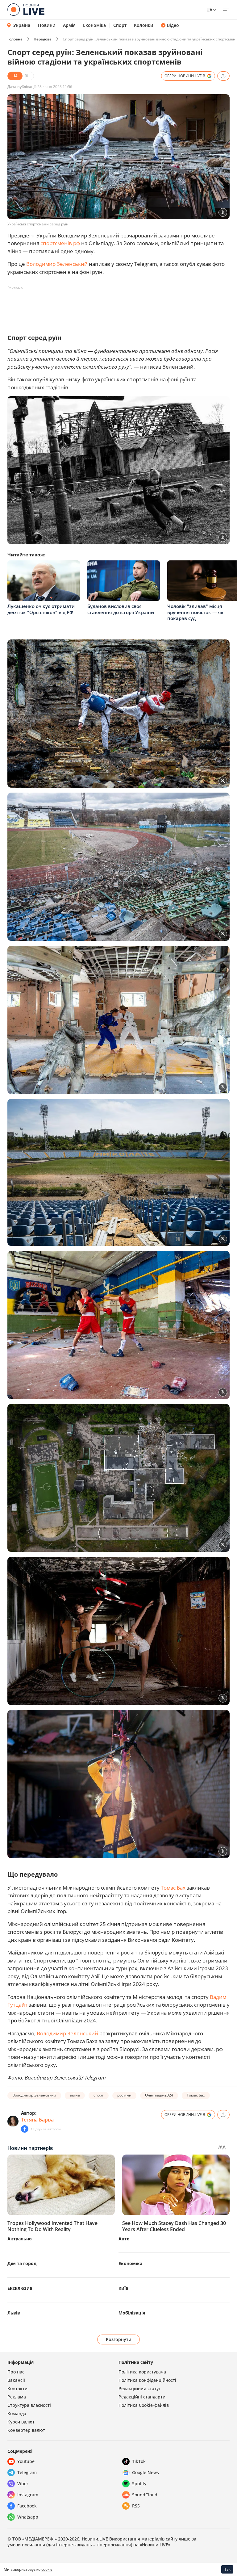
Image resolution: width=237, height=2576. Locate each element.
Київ (123, 2288)
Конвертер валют (26, 2430)
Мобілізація (132, 2313)
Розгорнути (119, 2339)
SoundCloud (145, 2495)
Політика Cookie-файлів (144, 2405)
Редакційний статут (140, 2388)
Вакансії (16, 2380)
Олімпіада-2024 (159, 2095)
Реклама (17, 2397)
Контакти (17, 2388)
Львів (14, 2313)
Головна (15, 39)
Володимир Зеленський (57, 264)
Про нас (16, 2372)
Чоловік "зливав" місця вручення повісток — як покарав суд (195, 612)
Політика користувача (142, 2372)
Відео (173, 25)
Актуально (20, 2239)
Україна (22, 25)
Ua (209, 10)
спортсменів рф (60, 243)
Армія (69, 25)
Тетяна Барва (37, 2120)
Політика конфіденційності (147, 2380)
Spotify (139, 2484)
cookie (47, 2569)
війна (75, 2095)
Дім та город (22, 2263)
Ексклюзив (20, 2288)
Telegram (27, 2472)
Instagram (28, 2495)
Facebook (27, 2506)
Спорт (120, 25)
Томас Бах (174, 1888)
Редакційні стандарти (142, 2397)
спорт (99, 2095)
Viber (23, 2484)
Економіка (94, 25)
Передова (43, 39)
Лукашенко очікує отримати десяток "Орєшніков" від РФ (41, 609)
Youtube (26, 2461)
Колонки (144, 25)
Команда (17, 2413)
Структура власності (29, 2405)
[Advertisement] (120, 307)
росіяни (124, 2095)
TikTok (139, 2461)
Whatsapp (28, 2517)
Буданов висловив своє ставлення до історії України (121, 609)
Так (227, 2569)
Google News (146, 2472)
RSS (136, 2506)
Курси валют (21, 2422)
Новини (47, 25)
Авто (124, 2239)
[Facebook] (25, 2129)
